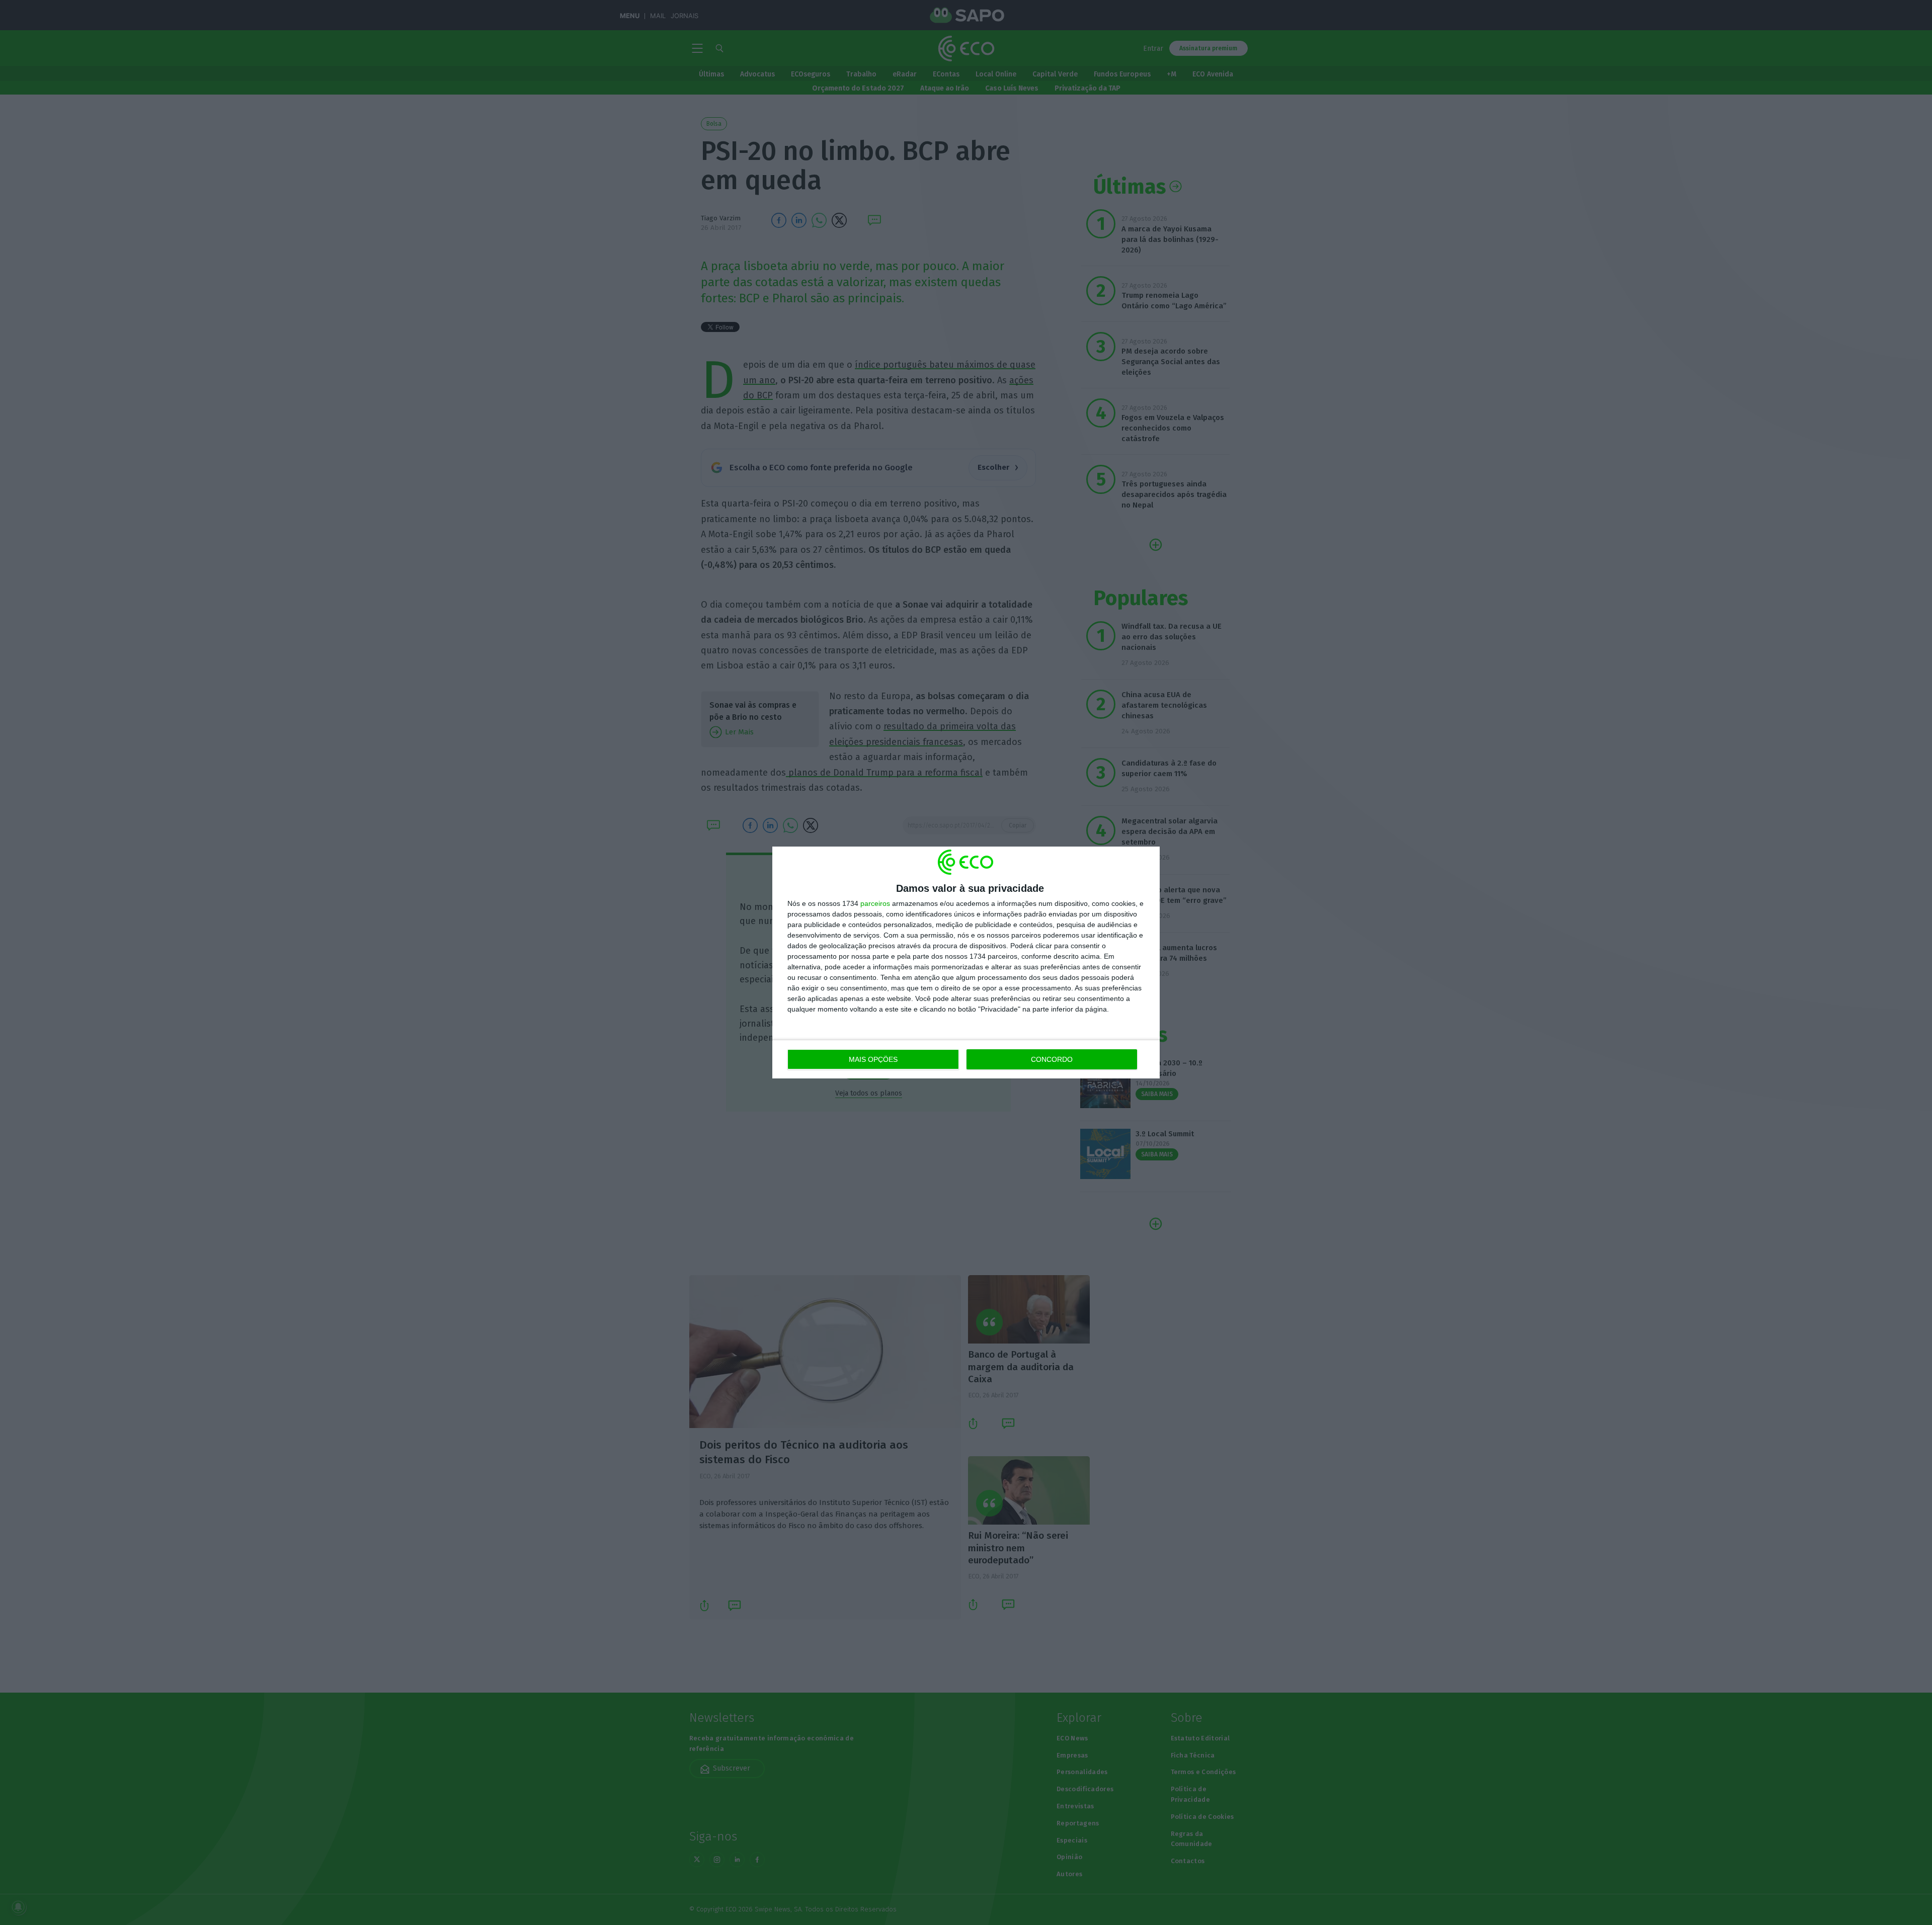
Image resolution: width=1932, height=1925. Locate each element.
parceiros (875, 903)
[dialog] (966, 962)
